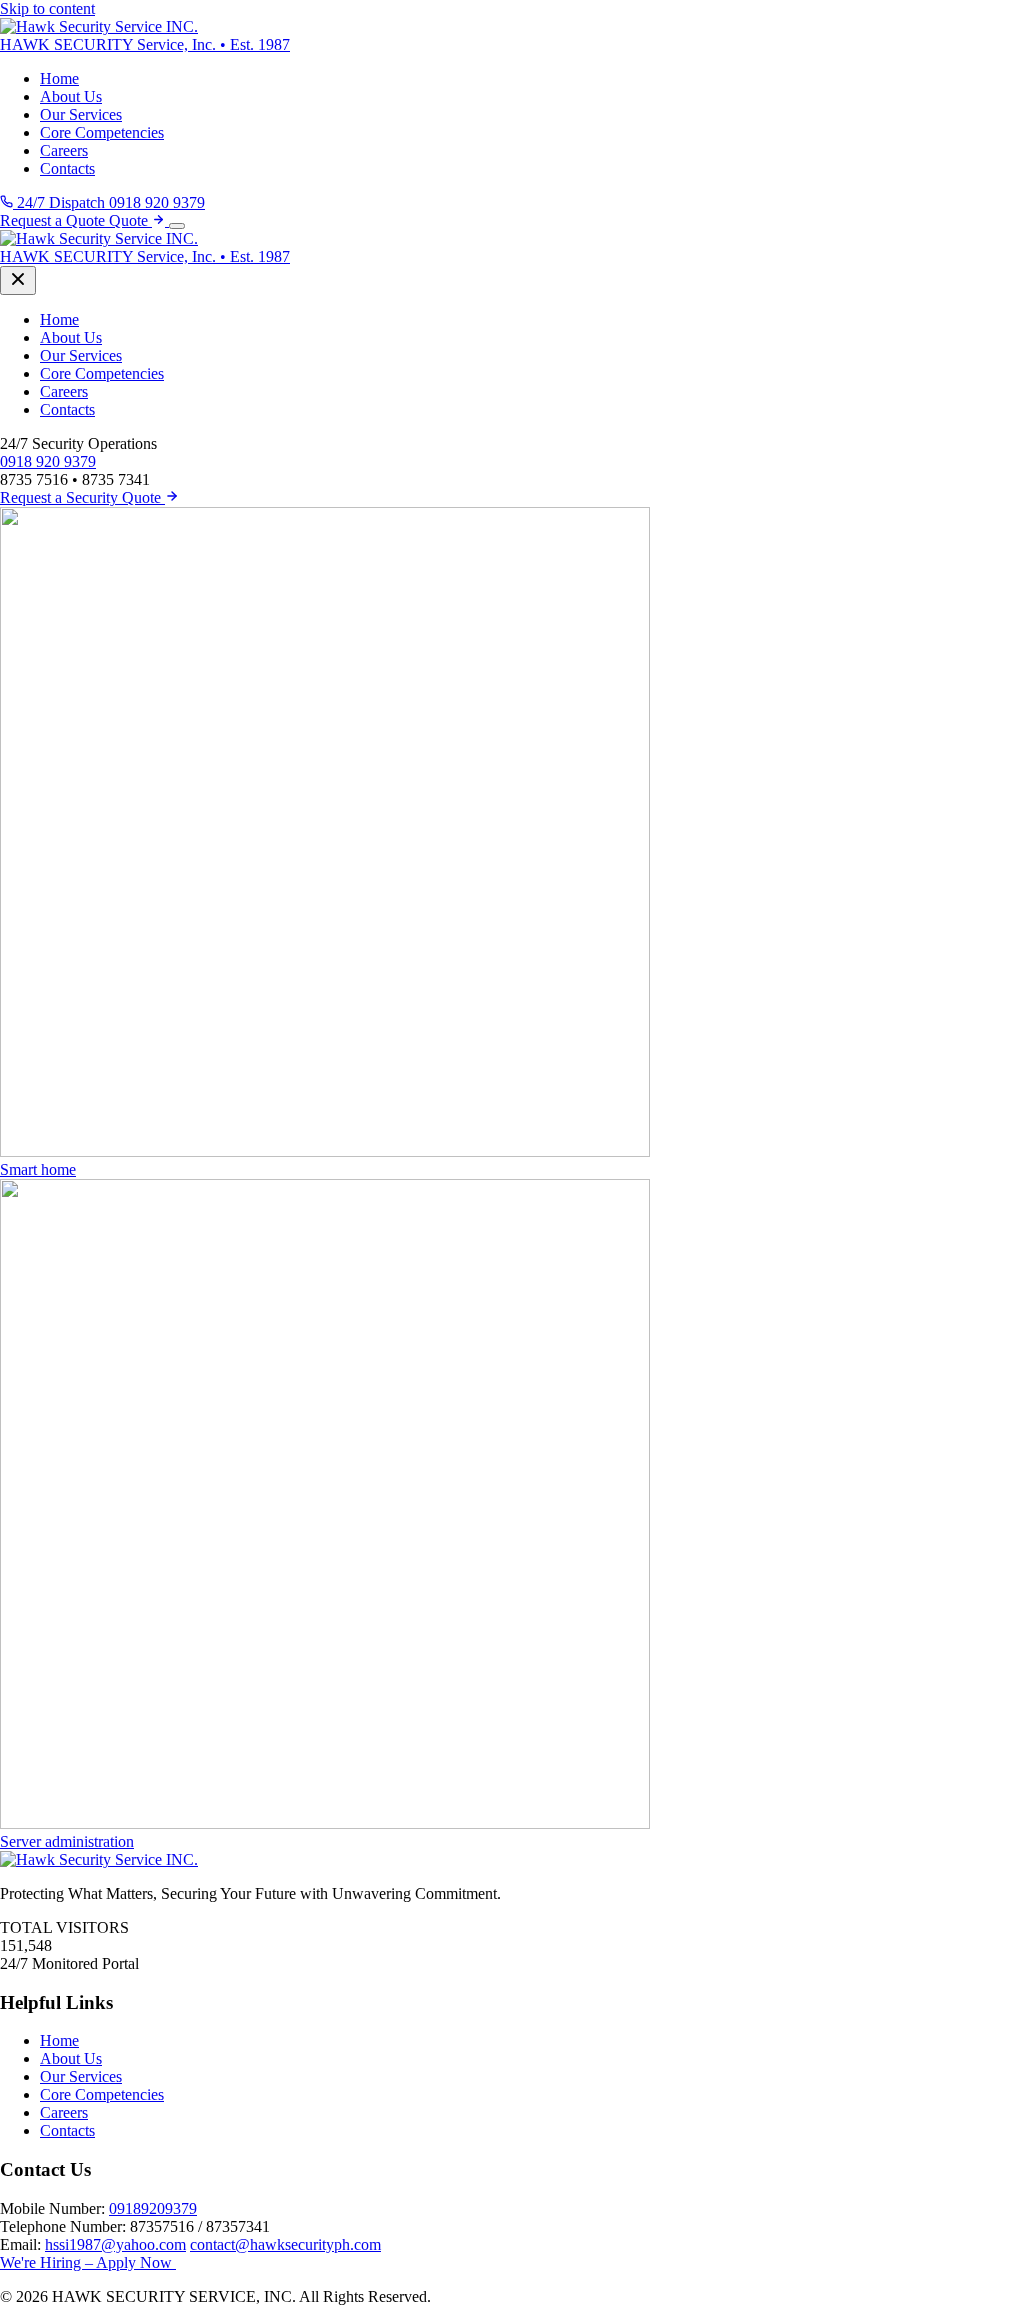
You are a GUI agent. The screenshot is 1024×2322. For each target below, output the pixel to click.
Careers (64, 150)
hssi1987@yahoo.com (115, 2244)
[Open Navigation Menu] (177, 226)
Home (59, 78)
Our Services (81, 114)
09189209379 (153, 2208)
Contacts (67, 168)
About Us (71, 96)
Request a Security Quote (82, 497)
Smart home (38, 1169)
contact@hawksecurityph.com (285, 2244)
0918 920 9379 (48, 461)
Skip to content (47, 8)
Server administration (67, 1841)
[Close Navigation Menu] (18, 280)
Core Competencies (102, 132)
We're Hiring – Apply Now (88, 2262)
